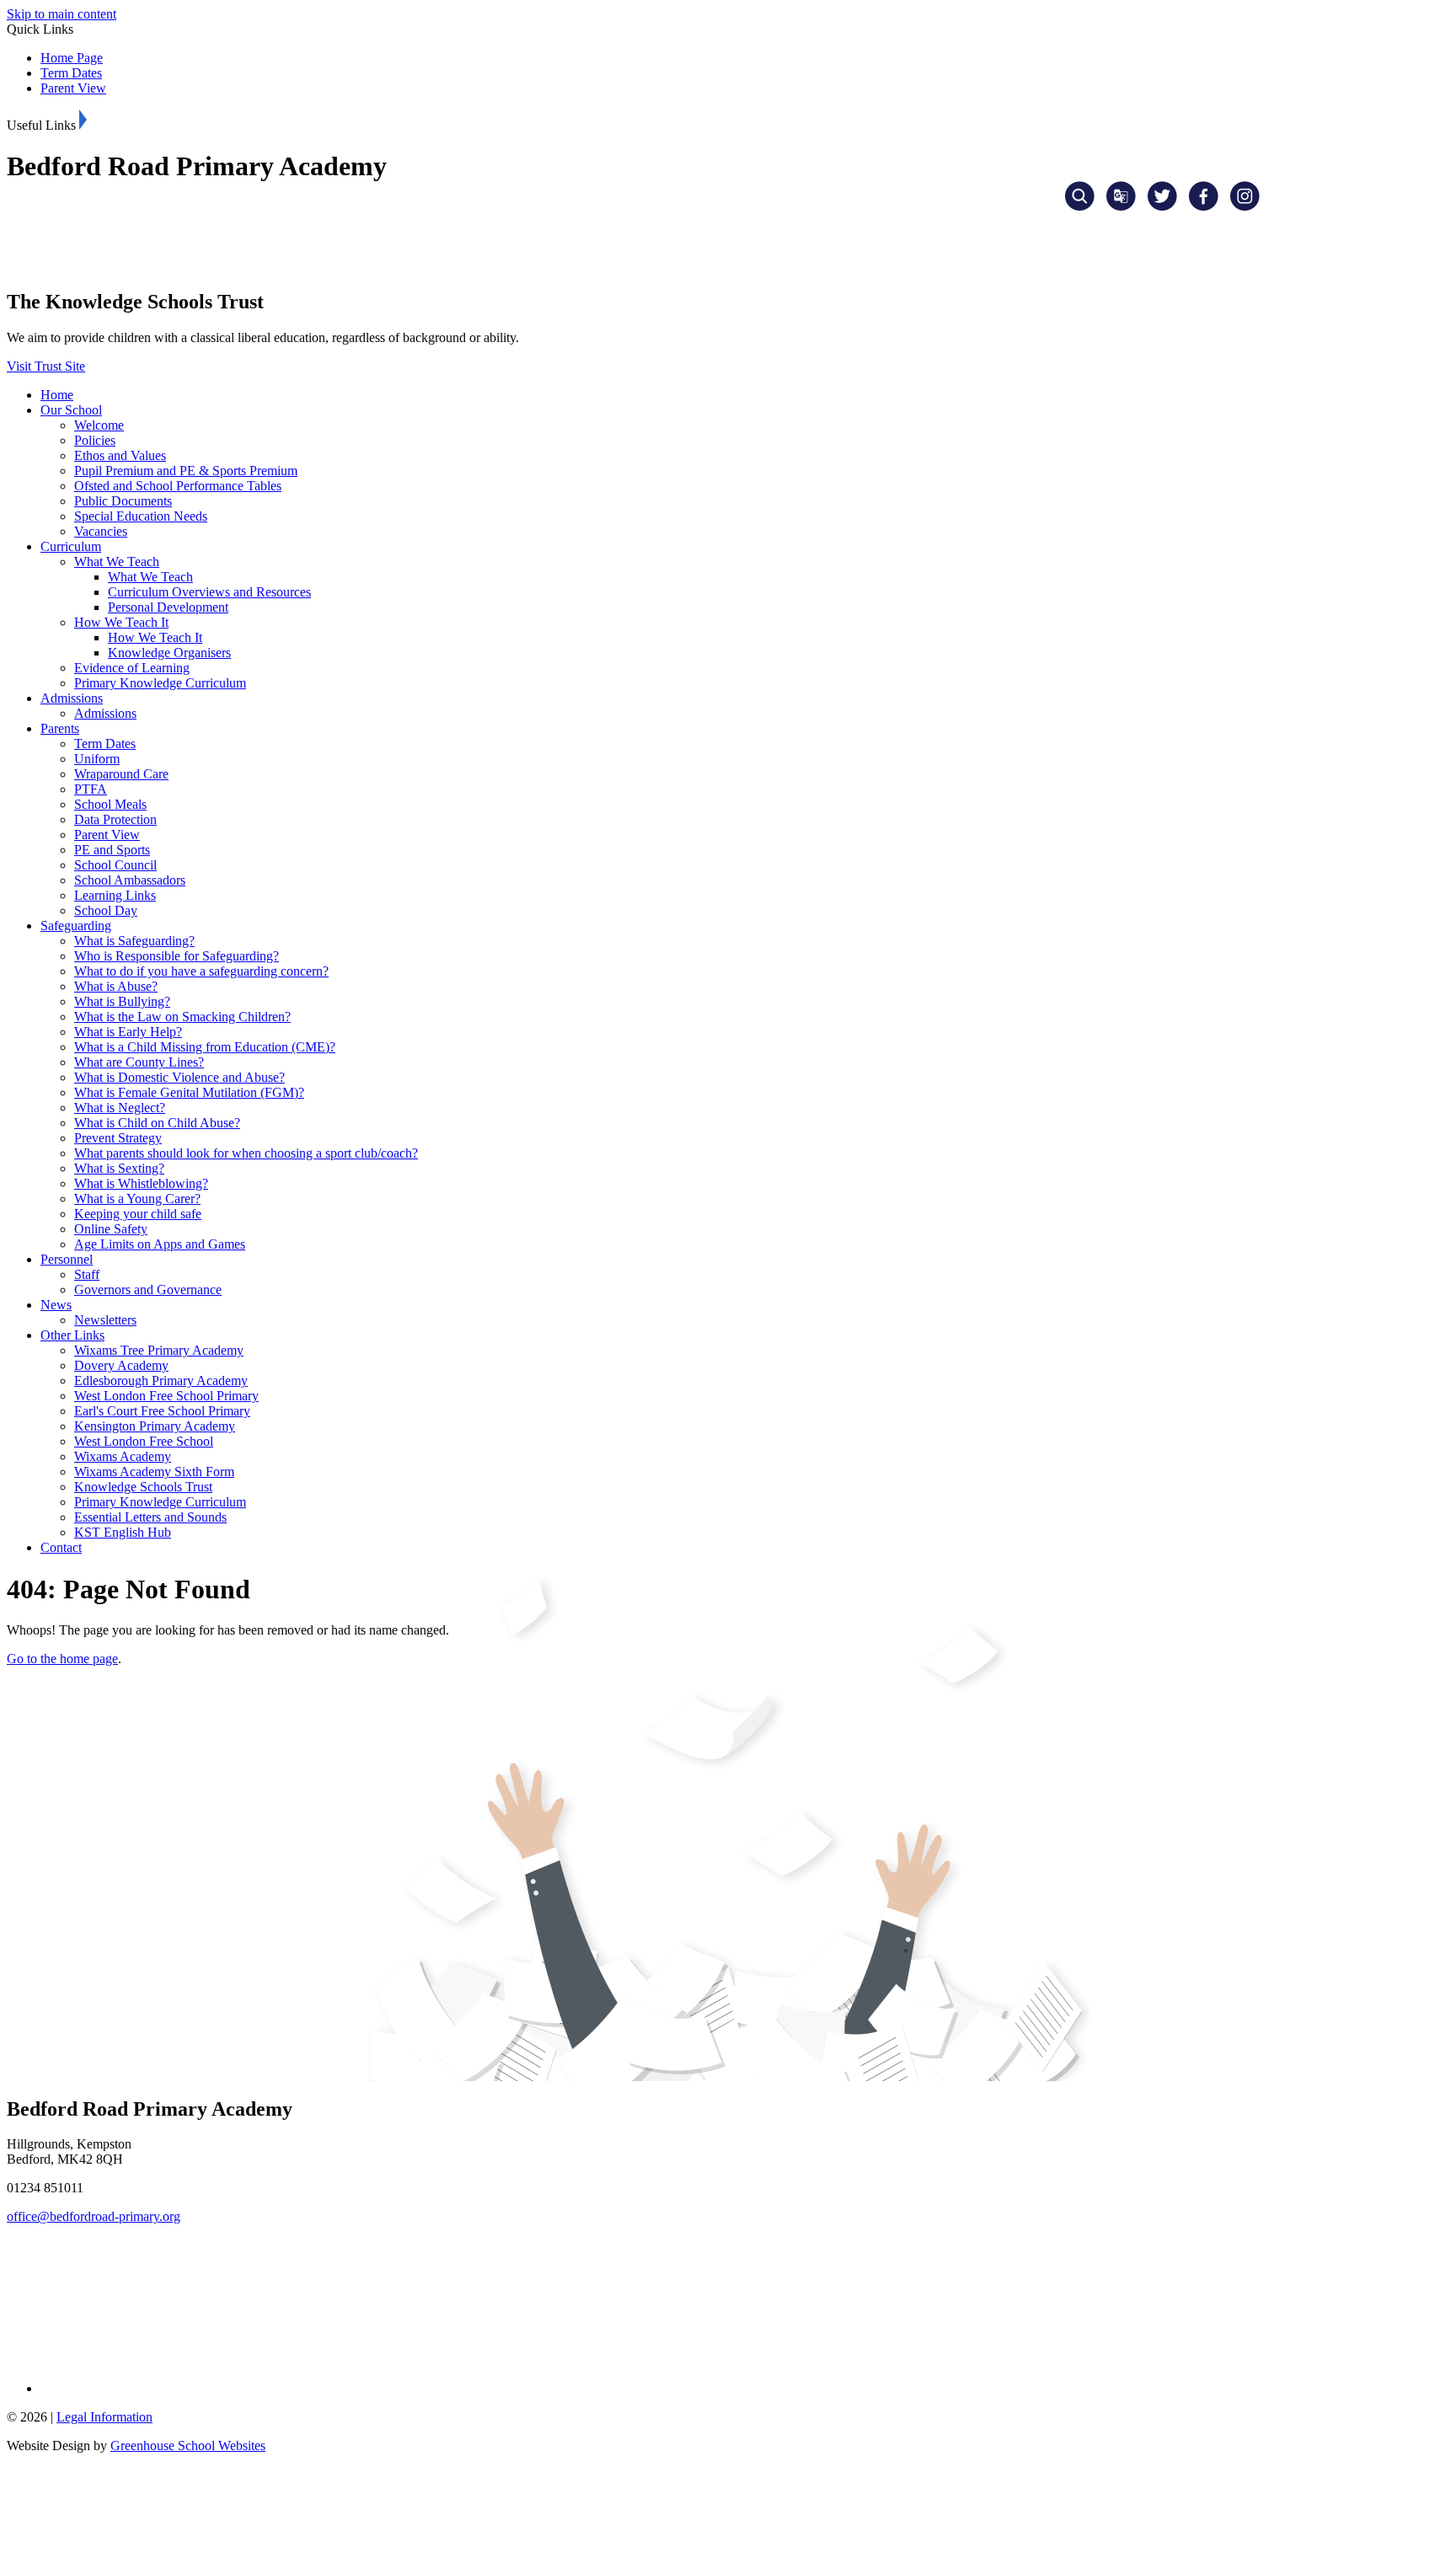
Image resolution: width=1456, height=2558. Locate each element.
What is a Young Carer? (137, 1199)
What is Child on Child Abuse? (157, 1123)
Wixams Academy (123, 1456)
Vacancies (101, 531)
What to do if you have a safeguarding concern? (201, 971)
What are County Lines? (139, 1062)
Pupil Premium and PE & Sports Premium (186, 471)
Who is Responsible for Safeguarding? (177, 956)
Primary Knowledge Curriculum (160, 683)
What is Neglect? (120, 1108)
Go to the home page (62, 1659)
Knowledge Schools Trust (143, 1487)
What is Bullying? (122, 1001)
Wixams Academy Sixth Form (154, 1472)
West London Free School (144, 1441)
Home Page (72, 58)
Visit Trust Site (46, 366)
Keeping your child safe (138, 1214)
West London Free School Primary (166, 1396)
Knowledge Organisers (169, 653)
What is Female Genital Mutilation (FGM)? (189, 1092)
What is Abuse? (116, 986)
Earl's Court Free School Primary (162, 1411)
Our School (71, 410)
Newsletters (105, 1320)
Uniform (97, 759)
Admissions (72, 698)
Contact (61, 1547)
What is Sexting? (119, 1168)
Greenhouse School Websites (188, 2446)
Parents (60, 728)
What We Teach (117, 562)
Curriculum (71, 546)
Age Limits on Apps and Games (160, 1244)
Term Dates (71, 73)
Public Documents (123, 501)
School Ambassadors (130, 880)
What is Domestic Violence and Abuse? (179, 1077)
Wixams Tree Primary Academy (159, 1350)
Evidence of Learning (132, 668)
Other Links (72, 1335)
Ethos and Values (120, 455)
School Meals (110, 804)
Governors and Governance (148, 1290)
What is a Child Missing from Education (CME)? (205, 1047)
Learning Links (115, 895)
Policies (95, 440)
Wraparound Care (121, 774)
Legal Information (104, 2417)
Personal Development (168, 607)
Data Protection (115, 819)
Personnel (67, 1259)
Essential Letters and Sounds (150, 1517)
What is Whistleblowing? (141, 1183)
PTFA (91, 789)
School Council (115, 865)
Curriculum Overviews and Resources (209, 592)
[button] (83, 120)
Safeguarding (76, 926)
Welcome (99, 425)
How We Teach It (121, 622)
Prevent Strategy (118, 1138)
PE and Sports (112, 850)
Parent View (73, 88)
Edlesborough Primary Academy (161, 1381)
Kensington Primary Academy (155, 1426)
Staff (87, 1274)
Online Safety (111, 1229)
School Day (106, 910)
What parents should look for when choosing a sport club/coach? (246, 1153)
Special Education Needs (141, 516)
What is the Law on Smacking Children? (182, 1017)
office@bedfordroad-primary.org (94, 2216)
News (56, 1305)
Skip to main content (62, 14)
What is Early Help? (128, 1032)
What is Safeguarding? (134, 941)
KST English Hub (123, 1532)
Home (57, 395)
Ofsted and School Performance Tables (178, 486)
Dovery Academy (121, 1365)
